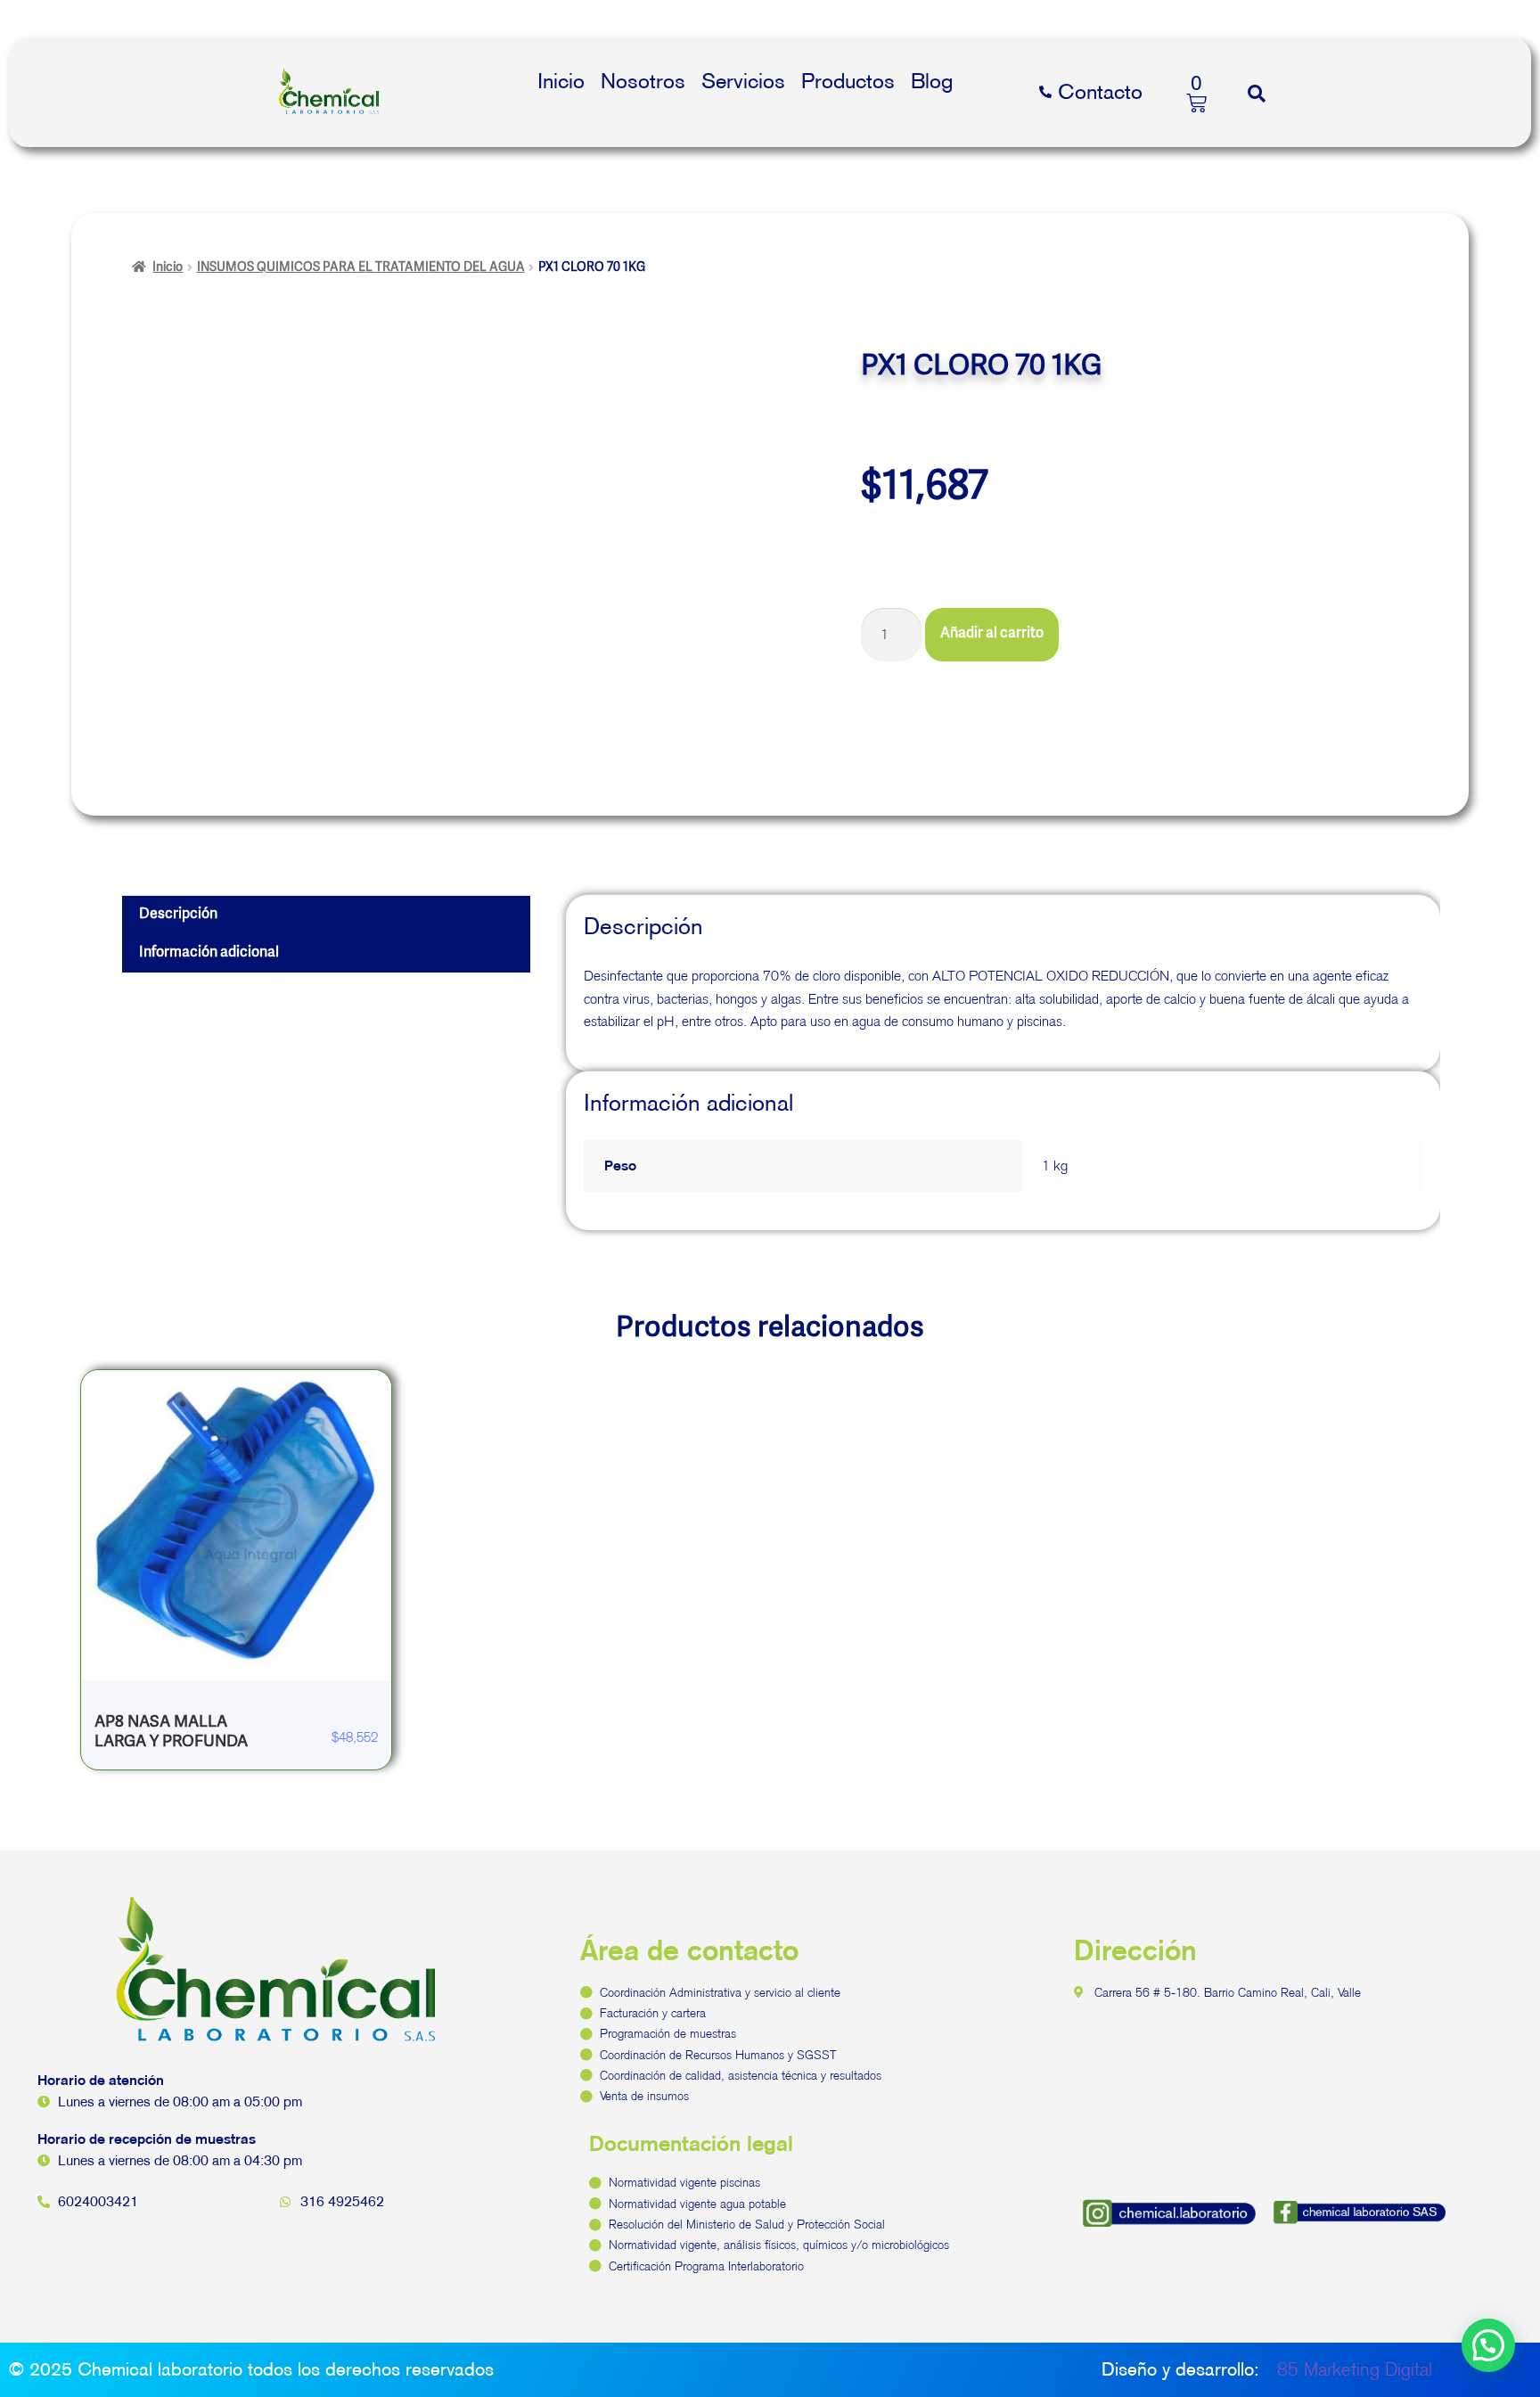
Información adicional (209, 953)
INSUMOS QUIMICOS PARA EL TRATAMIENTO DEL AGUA (361, 267)
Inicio (561, 81)
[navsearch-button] (1257, 93)
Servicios (743, 81)
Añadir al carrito (992, 634)
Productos (848, 81)
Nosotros (643, 81)
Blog (932, 81)
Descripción (178, 915)
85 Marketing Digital (1355, 2369)
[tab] (326, 915)
